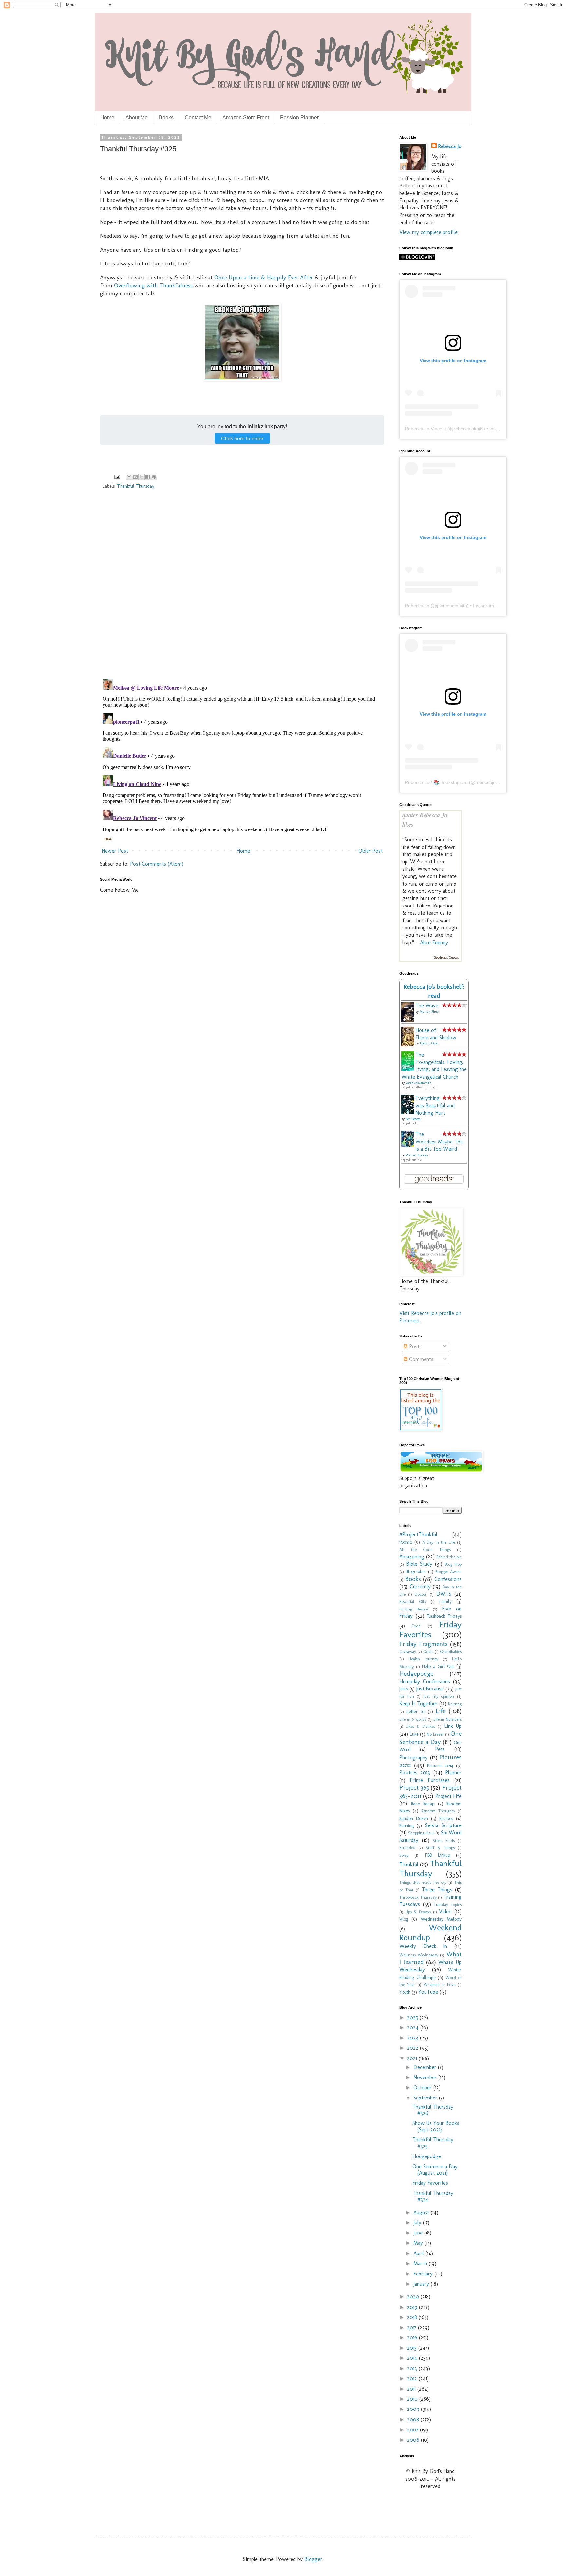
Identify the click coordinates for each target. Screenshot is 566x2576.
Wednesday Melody (441, 1919)
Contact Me (198, 117)
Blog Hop (453, 1564)
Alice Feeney (434, 942)
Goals (428, 1652)
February (424, 2274)
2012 (413, 2379)
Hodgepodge (416, 1674)
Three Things (437, 1890)
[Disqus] (242, 589)
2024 (414, 2028)
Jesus (404, 1689)
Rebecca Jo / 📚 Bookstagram (436, 782)
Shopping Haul (421, 1833)
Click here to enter (242, 438)
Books (166, 117)
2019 (413, 2307)
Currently (420, 1586)
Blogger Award (449, 1572)
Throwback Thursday (418, 1897)
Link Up (453, 1726)
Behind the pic (449, 1557)
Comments (420, 1359)
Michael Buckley (417, 1155)
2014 (413, 2358)
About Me (137, 117)
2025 (413, 2017)
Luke (414, 1734)
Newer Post (115, 851)
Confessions (448, 1579)
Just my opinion (439, 1696)
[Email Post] (117, 476)
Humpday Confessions (425, 1681)
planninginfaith (452, 606)
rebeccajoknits (469, 429)
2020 (414, 2297)
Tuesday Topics (448, 1905)
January (422, 2284)
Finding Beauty (414, 1609)
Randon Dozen (414, 1818)
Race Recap (423, 1804)
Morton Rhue (429, 1012)
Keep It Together (418, 1703)
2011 (412, 2389)
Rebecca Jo (450, 146)
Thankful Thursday (136, 486)
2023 (414, 2038)
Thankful (409, 1864)
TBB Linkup (437, 1855)
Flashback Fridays (444, 1616)
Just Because (430, 1689)
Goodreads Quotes (446, 958)
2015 (413, 2348)
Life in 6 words (413, 1719)
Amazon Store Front (246, 117)
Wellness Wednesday (419, 1955)
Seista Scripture (443, 1825)
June (419, 2233)
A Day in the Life (439, 1542)
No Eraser (435, 1734)
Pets (440, 1749)
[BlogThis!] (135, 477)
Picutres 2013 (415, 1773)
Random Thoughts (438, 1811)
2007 (414, 2430)
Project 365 (414, 1788)
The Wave (427, 1006)
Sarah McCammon (418, 1083)
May (419, 2243)
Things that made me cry (423, 1882)
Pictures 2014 (440, 1766)
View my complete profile (428, 232)
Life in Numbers (447, 1719)
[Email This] (129, 477)
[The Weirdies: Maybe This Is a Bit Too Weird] (409, 1145)
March (421, 2264)
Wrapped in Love (440, 1985)
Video (445, 1912)
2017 (413, 2327)
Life (441, 1711)
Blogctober (416, 1571)
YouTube (428, 1992)
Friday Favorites (430, 1630)
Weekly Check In (423, 1946)
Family (445, 1601)
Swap (404, 1855)
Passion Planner (299, 117)
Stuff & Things (440, 1848)
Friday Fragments (424, 1644)
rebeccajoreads (491, 782)
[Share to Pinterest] (154, 477)
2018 (413, 2317)
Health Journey (423, 1659)
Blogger (313, 2559)
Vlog (404, 1919)
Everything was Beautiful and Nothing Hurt (435, 1105)
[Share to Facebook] (148, 477)
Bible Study (419, 1564)
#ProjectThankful (418, 1535)
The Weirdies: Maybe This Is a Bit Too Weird (440, 1142)
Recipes (446, 1818)
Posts (415, 1347)
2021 (413, 2058)
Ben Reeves (413, 1119)
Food (416, 1626)
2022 (414, 2048)
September (426, 2098)
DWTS (444, 1594)
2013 (413, 2368)
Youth (405, 1992)
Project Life (448, 1796)
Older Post (370, 851)
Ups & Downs (418, 1912)
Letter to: (416, 1711)
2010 (413, 2399)
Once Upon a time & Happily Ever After (264, 277)
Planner (453, 1773)
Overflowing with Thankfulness (153, 285)
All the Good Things (425, 1549)
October (423, 2088)
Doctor (421, 1594)
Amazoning (412, 1557)
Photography (414, 1757)
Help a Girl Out (438, 1666)
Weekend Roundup (430, 1933)
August (422, 2212)
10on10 (406, 1542)
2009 (414, 2409)
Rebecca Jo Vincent (425, 429)
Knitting (455, 1704)
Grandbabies (451, 1652)
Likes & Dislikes (421, 1726)
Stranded (407, 1848)
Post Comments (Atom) (157, 864)
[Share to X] (141, 477)
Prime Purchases (430, 1780)
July (418, 2223)
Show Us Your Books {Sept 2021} (436, 2126)
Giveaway (408, 1652)
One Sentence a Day (430, 1737)
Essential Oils (413, 1601)
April (419, 2253)
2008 (414, 2420)
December (426, 2067)
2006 (414, 2440)
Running (406, 1825)
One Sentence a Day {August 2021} (435, 2170)
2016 (413, 2338)
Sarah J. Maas (429, 1044)
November (426, 2077)
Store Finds (444, 1840)
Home (107, 117)
